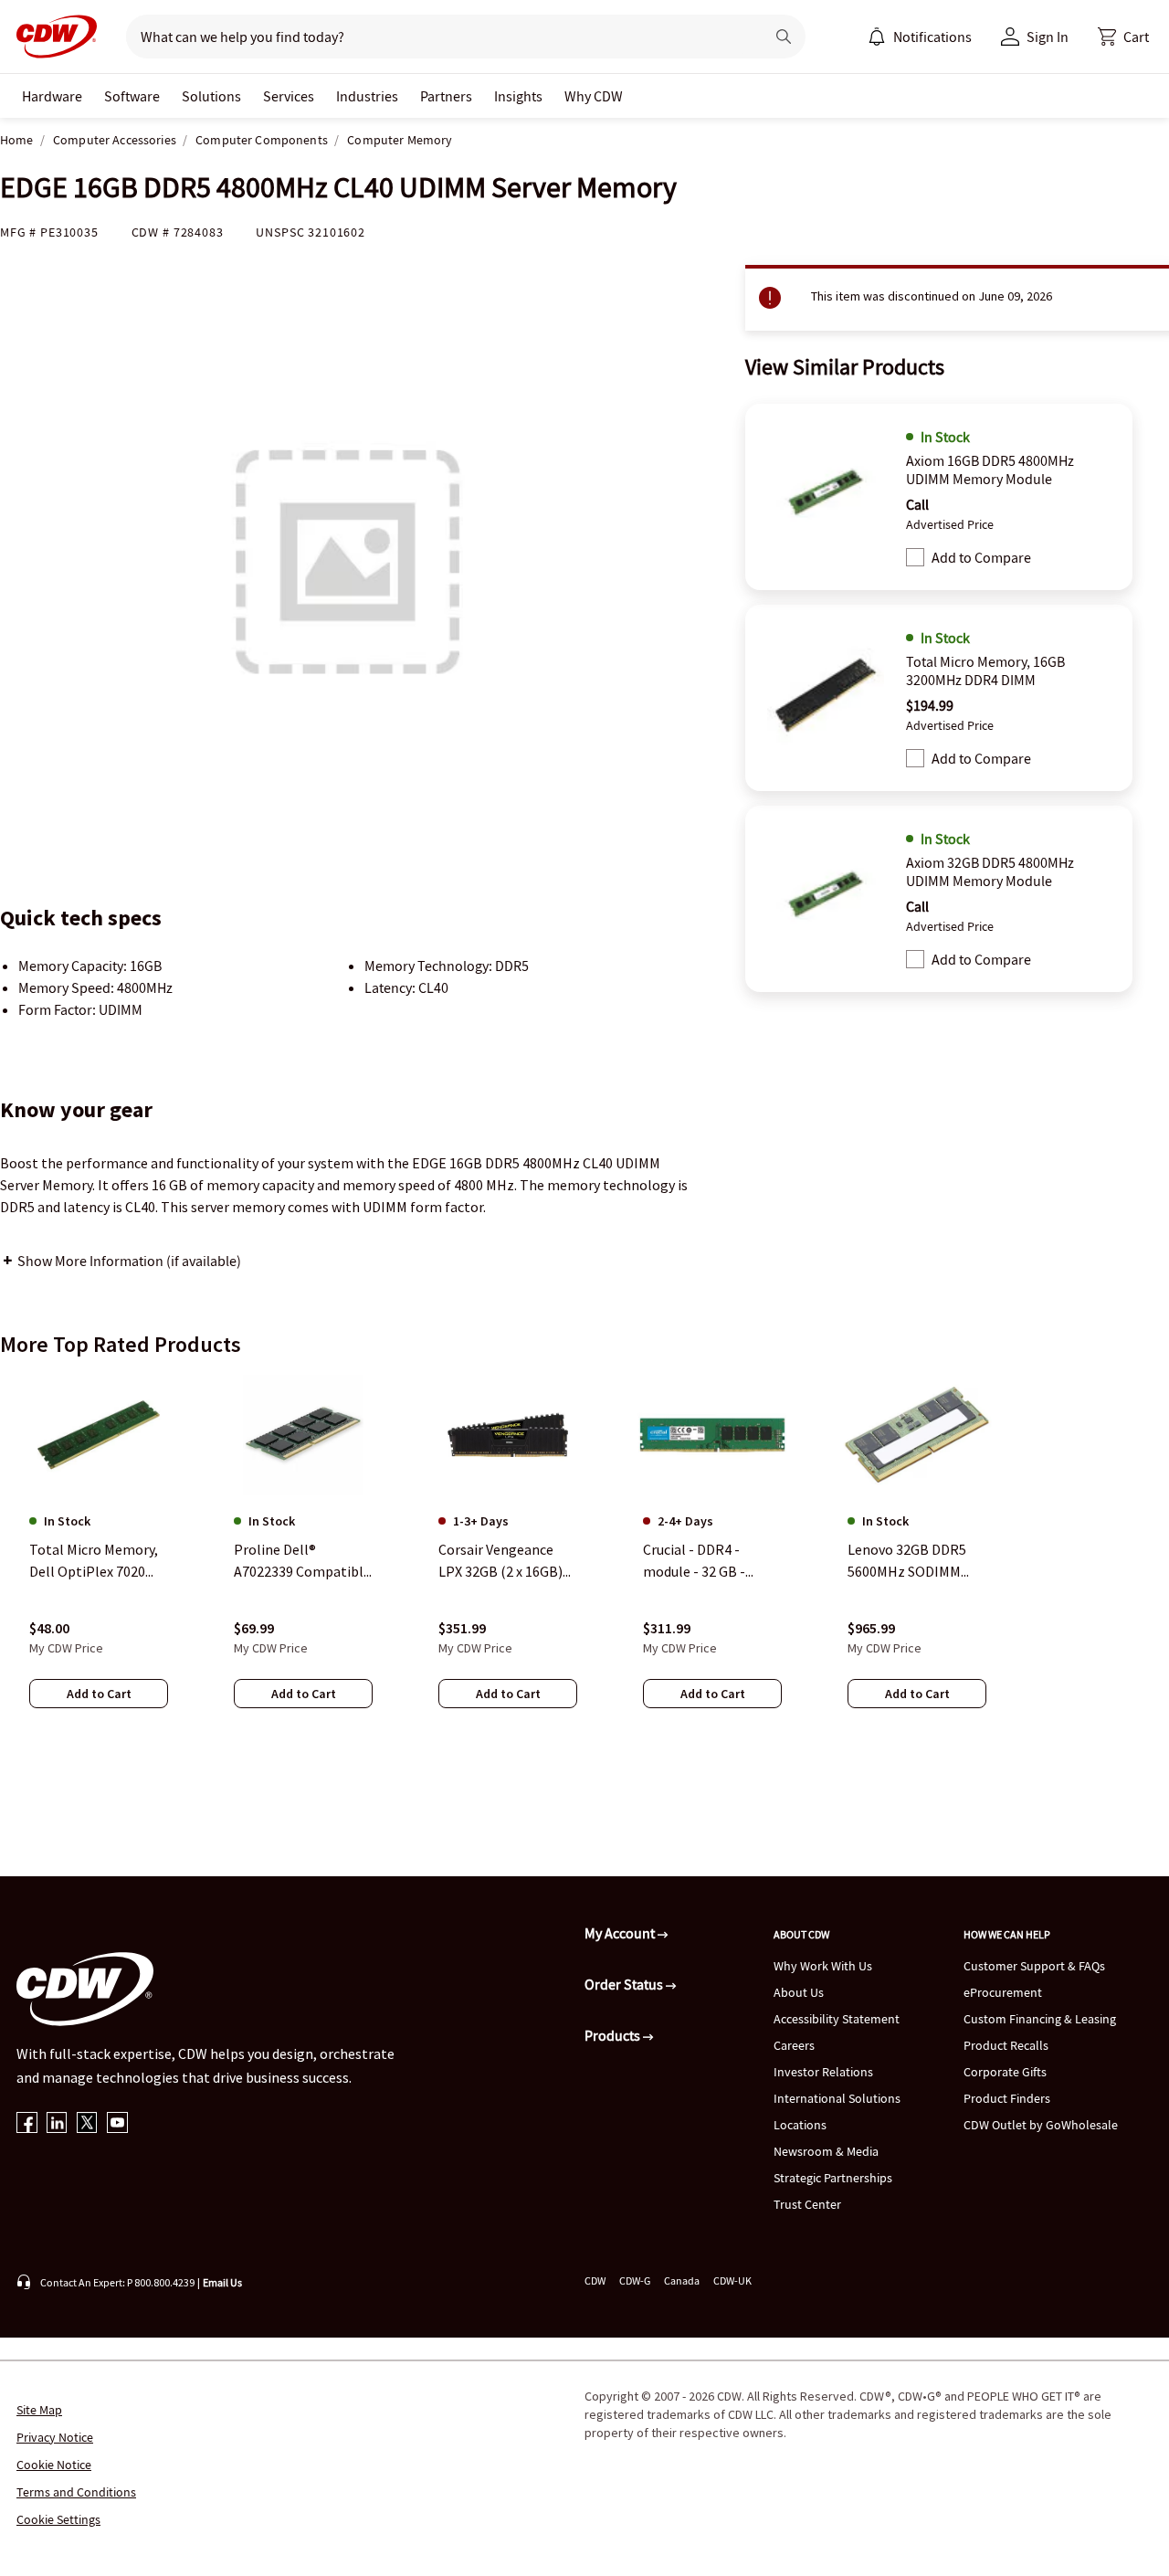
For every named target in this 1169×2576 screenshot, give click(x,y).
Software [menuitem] (132, 96)
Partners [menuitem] (446, 96)
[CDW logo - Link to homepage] (51, 37)
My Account (621, 1933)
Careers (794, 2045)
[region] (584, 1559)
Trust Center (807, 2204)
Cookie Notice (54, 2465)
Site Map (39, 2410)
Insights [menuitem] (518, 96)
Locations (800, 2125)
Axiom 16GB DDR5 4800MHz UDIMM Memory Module (990, 470)
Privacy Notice (55, 2437)
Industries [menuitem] (367, 96)
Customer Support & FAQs (1034, 1966)
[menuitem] (877, 37)
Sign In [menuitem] (1048, 37)
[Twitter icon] (87, 2124)
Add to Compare (981, 557)
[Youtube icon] (117, 2124)
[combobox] (438, 37)
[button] (1123, 37)
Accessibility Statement (837, 2019)
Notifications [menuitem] (932, 37)
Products (614, 2035)
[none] (52, 96)
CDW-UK (732, 2280)
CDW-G (635, 2280)
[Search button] (784, 37)
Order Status (625, 1984)
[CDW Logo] (51, 37)
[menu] (920, 37)
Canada (682, 2280)
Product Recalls (1006, 2045)
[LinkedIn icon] (57, 2124)
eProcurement (1003, 1992)
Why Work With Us (823, 1966)
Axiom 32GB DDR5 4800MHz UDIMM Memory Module (990, 871)
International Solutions (837, 2098)
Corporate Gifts (1005, 2072)
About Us (799, 1992)
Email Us (222, 2282)
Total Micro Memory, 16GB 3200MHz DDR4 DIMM (985, 670)
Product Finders (1007, 2098)
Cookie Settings (58, 2519)
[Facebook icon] (27, 2124)
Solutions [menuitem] (211, 96)
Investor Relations (823, 2072)
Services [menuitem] (289, 96)
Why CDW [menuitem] (594, 96)
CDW (595, 2280)
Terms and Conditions (76, 2492)
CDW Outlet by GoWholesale (1041, 2125)
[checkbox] (915, 557)
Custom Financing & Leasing (1040, 2019)
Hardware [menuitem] (52, 96)
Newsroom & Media (826, 2151)
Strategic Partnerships (833, 2178)
